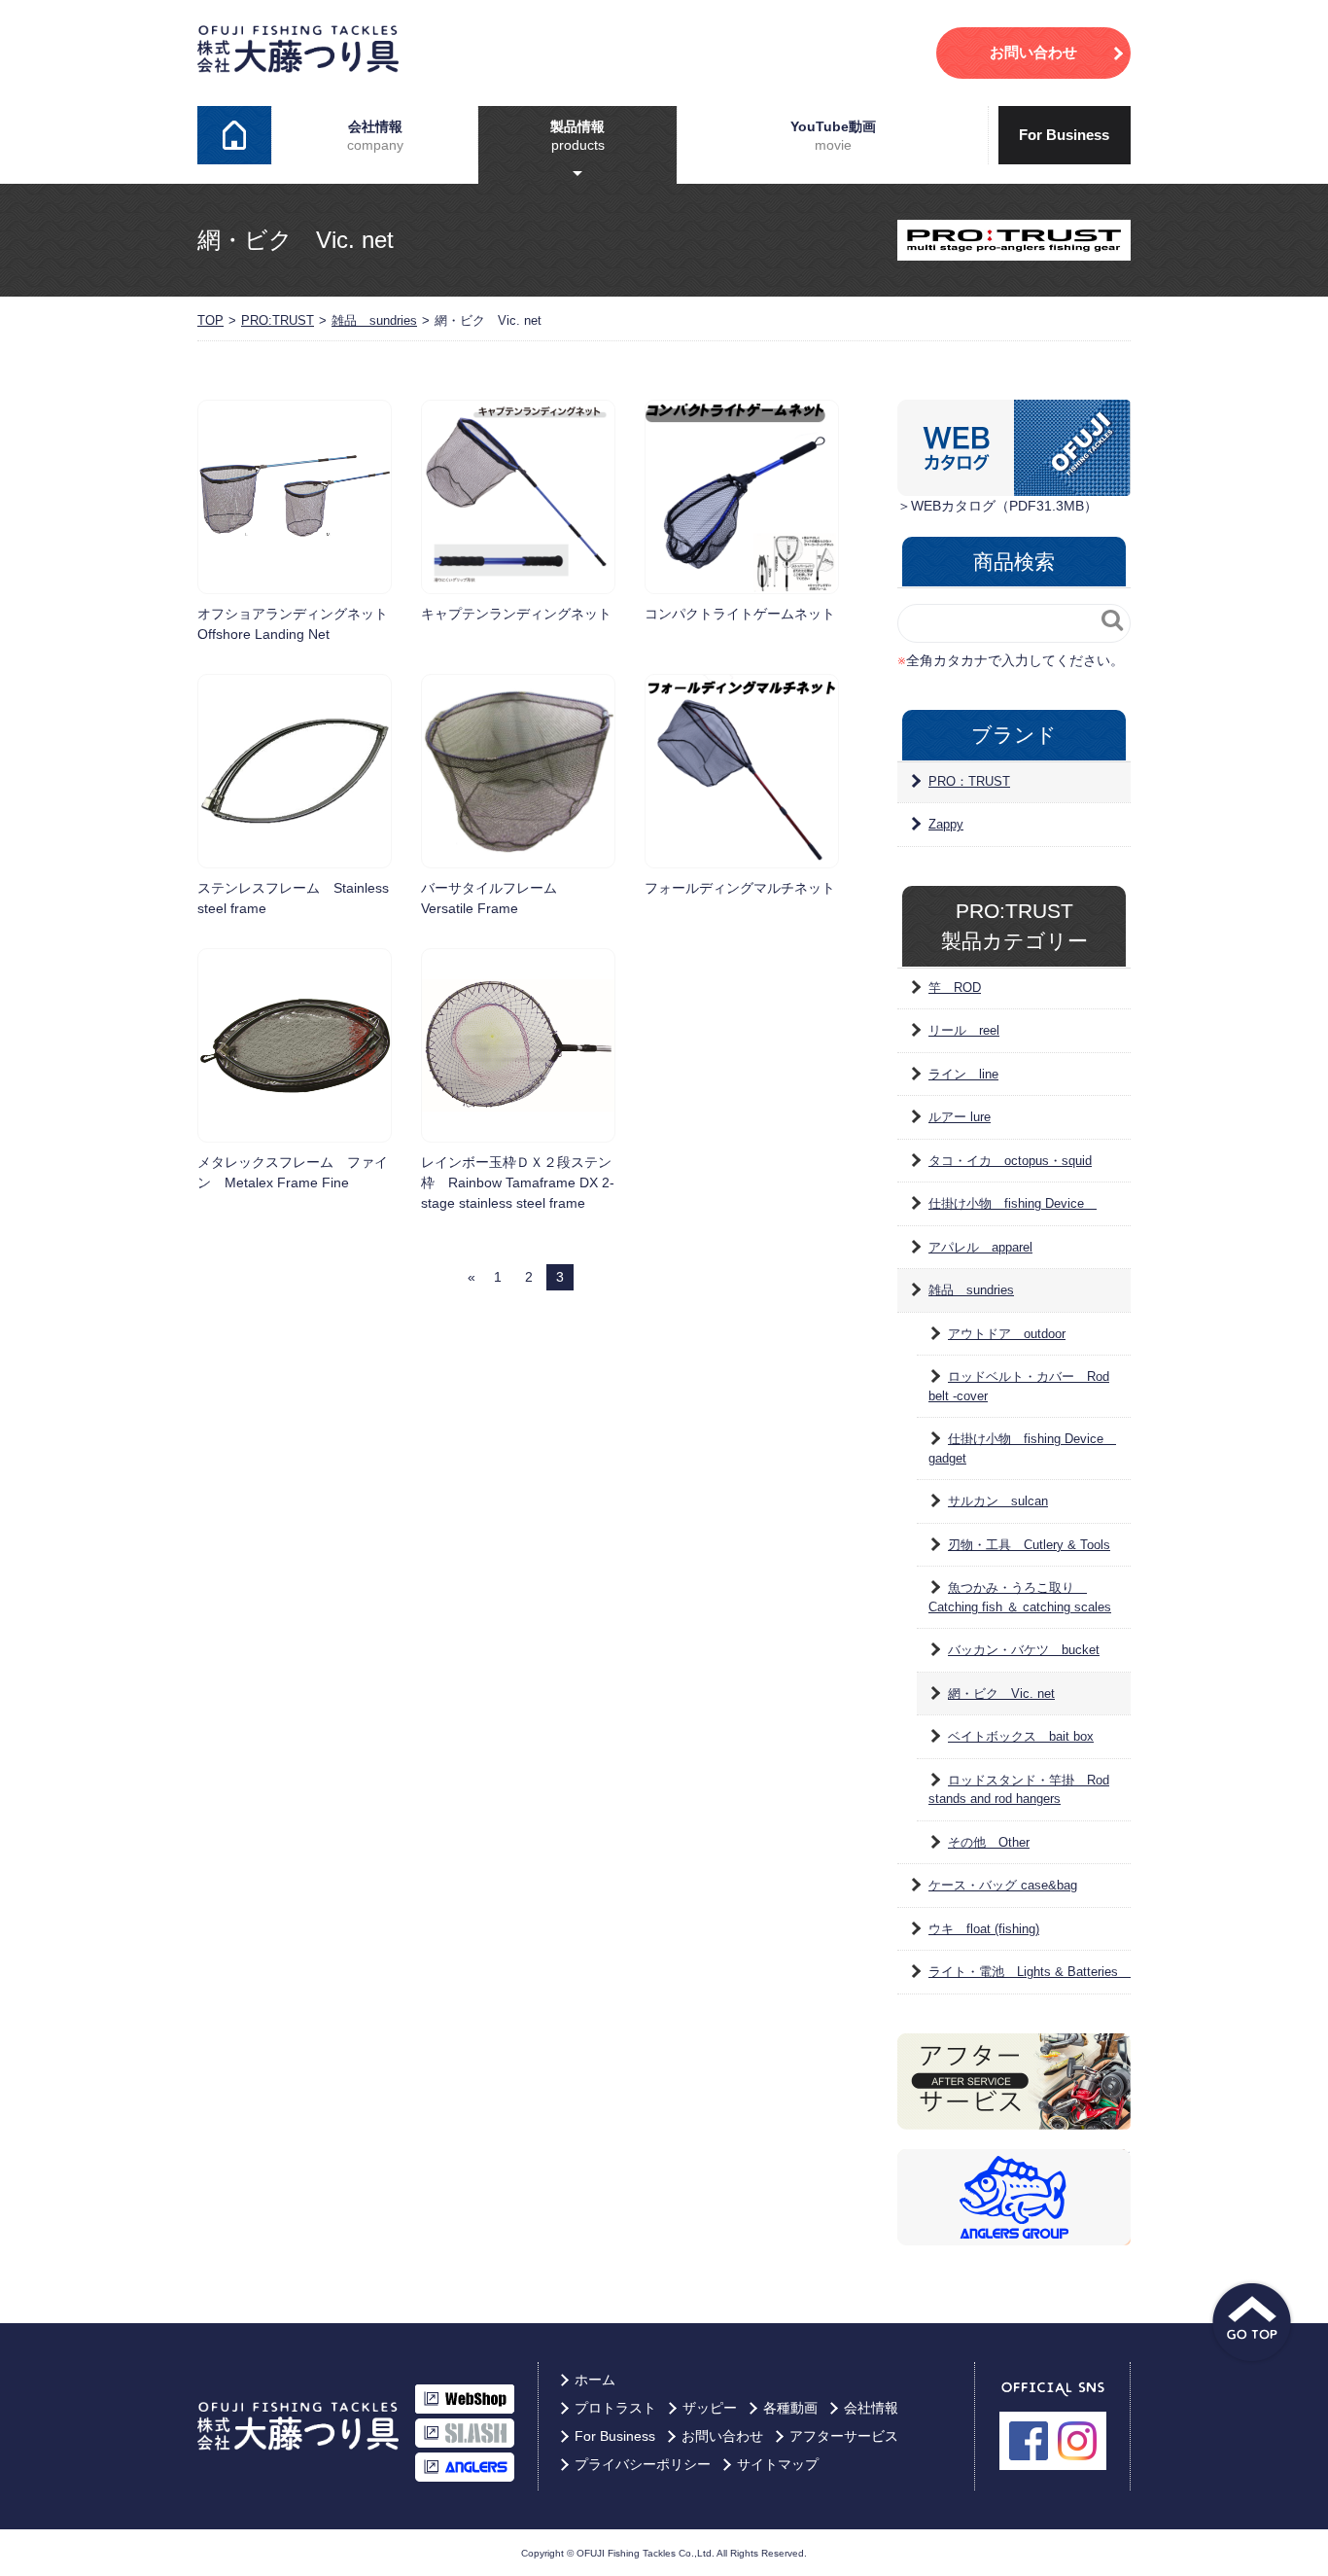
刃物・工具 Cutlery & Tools (1029, 1545)
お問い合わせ (722, 2436)
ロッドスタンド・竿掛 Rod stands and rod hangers (1019, 1790)
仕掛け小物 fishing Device (1013, 1203)
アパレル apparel (980, 1247)
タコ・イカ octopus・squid (1010, 1161)
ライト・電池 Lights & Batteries (1030, 1972)
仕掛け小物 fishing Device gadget (1022, 1448)
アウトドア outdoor (1007, 1334)
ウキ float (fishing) (984, 1929)
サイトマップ (778, 2464)
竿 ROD (955, 988)
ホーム (234, 135)
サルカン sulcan (998, 1501)
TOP (210, 320)
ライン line (963, 1074)
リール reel (964, 1030)
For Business (1064, 135)
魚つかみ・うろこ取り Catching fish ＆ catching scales (1020, 1597)
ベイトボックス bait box (1021, 1736)
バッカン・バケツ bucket (1024, 1650)
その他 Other (989, 1842)
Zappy (946, 824)
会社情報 (375, 135)
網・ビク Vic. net (1001, 1694)
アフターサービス (844, 2436)
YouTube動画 (833, 135)
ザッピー (710, 2408)
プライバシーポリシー (643, 2464)
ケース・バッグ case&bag (1003, 1885)
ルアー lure (960, 1117)
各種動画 (790, 2408)
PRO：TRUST (969, 781)
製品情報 (577, 135)
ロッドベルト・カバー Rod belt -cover (1019, 1386)
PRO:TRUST (278, 320)
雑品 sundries (374, 320)
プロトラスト (615, 2408)
